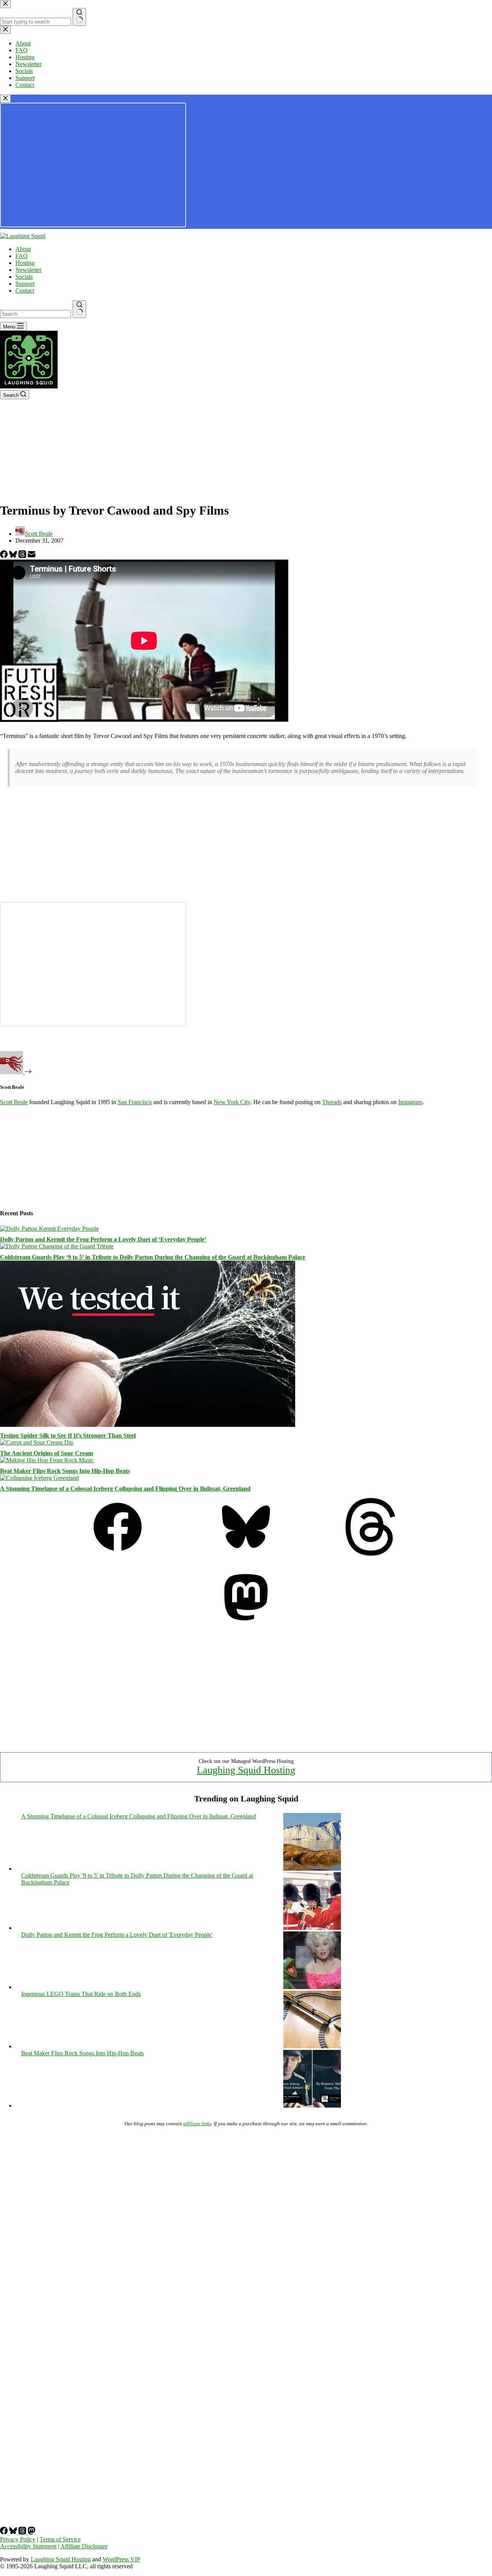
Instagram (410, 1102)
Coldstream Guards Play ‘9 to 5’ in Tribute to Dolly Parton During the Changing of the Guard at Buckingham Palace (153, 1257)
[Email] (32, 556)
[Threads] (23, 556)
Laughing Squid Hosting (246, 1770)
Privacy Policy (18, 2539)
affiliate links (197, 2124)
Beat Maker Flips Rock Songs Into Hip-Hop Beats (65, 1471)
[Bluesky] (14, 556)
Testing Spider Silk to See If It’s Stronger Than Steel (68, 1435)
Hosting (25, 263)
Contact (25, 291)
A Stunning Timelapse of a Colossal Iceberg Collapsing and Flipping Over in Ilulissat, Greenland (125, 1489)
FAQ (22, 256)
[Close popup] (5, 99)
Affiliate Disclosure (84, 2546)
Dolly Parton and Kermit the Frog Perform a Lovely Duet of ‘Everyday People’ (103, 1239)
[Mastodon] (246, 1624)
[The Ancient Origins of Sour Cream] (37, 1442)
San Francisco (135, 1102)
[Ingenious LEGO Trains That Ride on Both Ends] (312, 2046)
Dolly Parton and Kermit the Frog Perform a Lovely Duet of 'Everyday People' (117, 1935)
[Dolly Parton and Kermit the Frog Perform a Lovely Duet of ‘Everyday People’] (49, 1229)
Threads (332, 1102)
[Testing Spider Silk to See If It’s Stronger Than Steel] (148, 1425)
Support (25, 284)
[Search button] (79, 309)
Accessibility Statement (28, 2546)
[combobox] (36, 314)
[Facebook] (5, 556)
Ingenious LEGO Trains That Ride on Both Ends (81, 1994)
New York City (232, 1102)
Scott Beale (14, 1102)
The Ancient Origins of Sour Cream (47, 1453)
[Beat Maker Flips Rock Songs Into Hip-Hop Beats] (47, 1460)
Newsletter (28, 270)
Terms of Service (60, 2539)
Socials (24, 277)
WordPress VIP (121, 2559)
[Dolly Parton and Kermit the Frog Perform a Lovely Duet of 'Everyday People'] (312, 1987)
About (23, 249)
